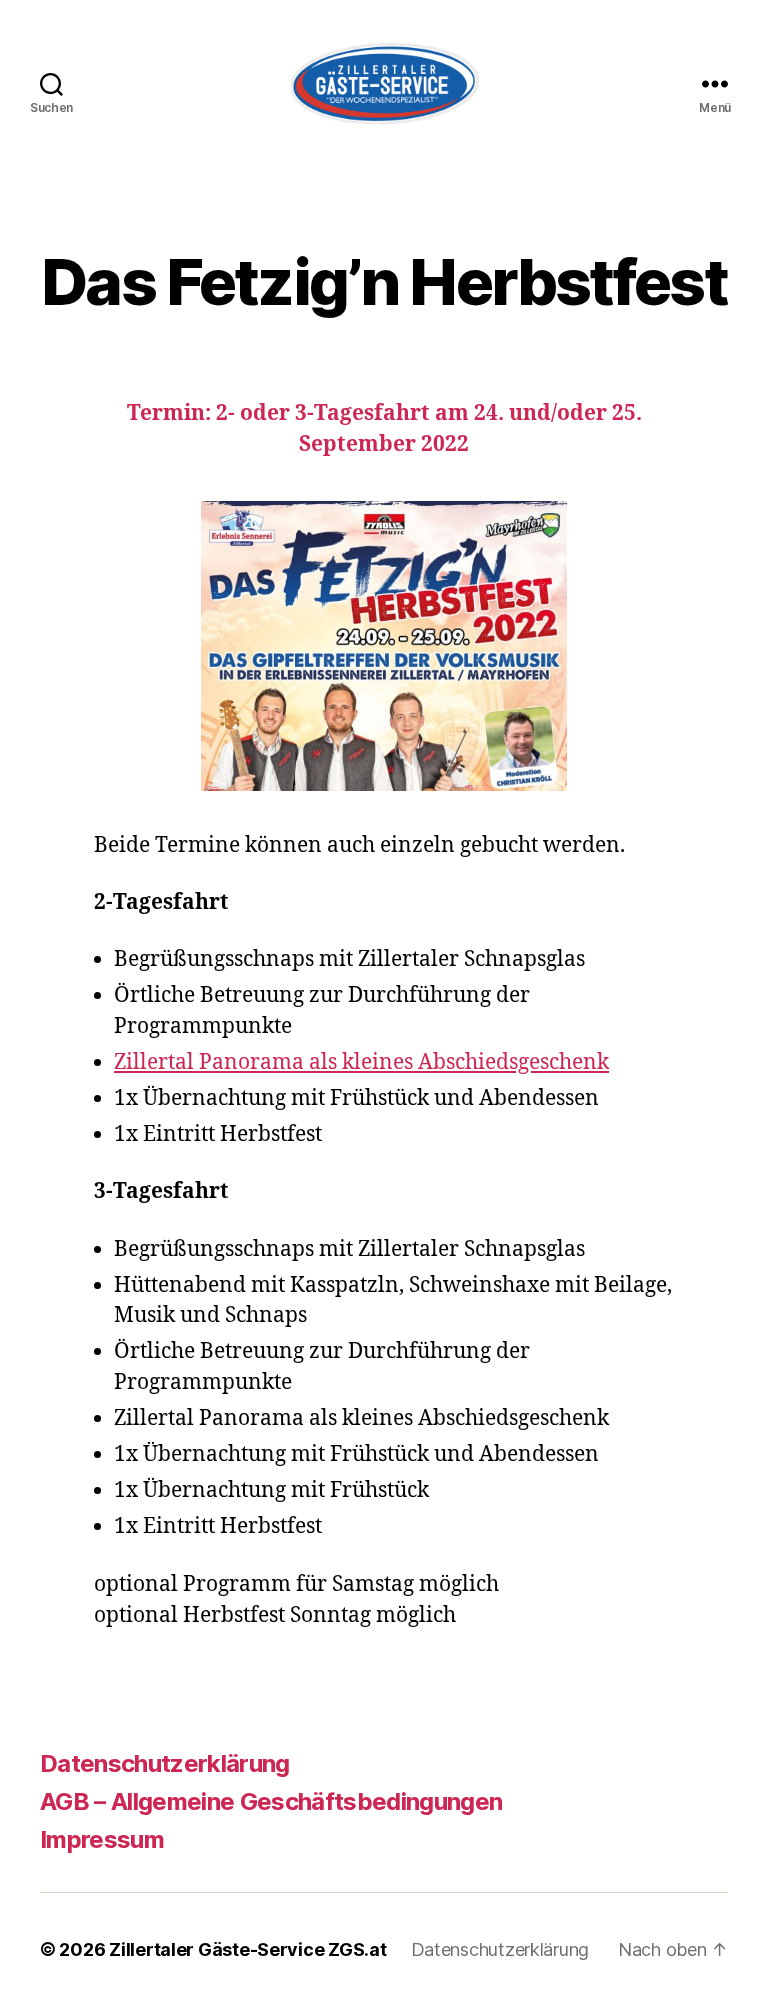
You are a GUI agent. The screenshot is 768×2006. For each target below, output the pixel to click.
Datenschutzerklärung (165, 1763)
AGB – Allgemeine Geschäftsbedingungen (271, 1801)
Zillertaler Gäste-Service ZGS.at (247, 1949)
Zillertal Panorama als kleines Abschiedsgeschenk (361, 1062)
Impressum (102, 1839)
